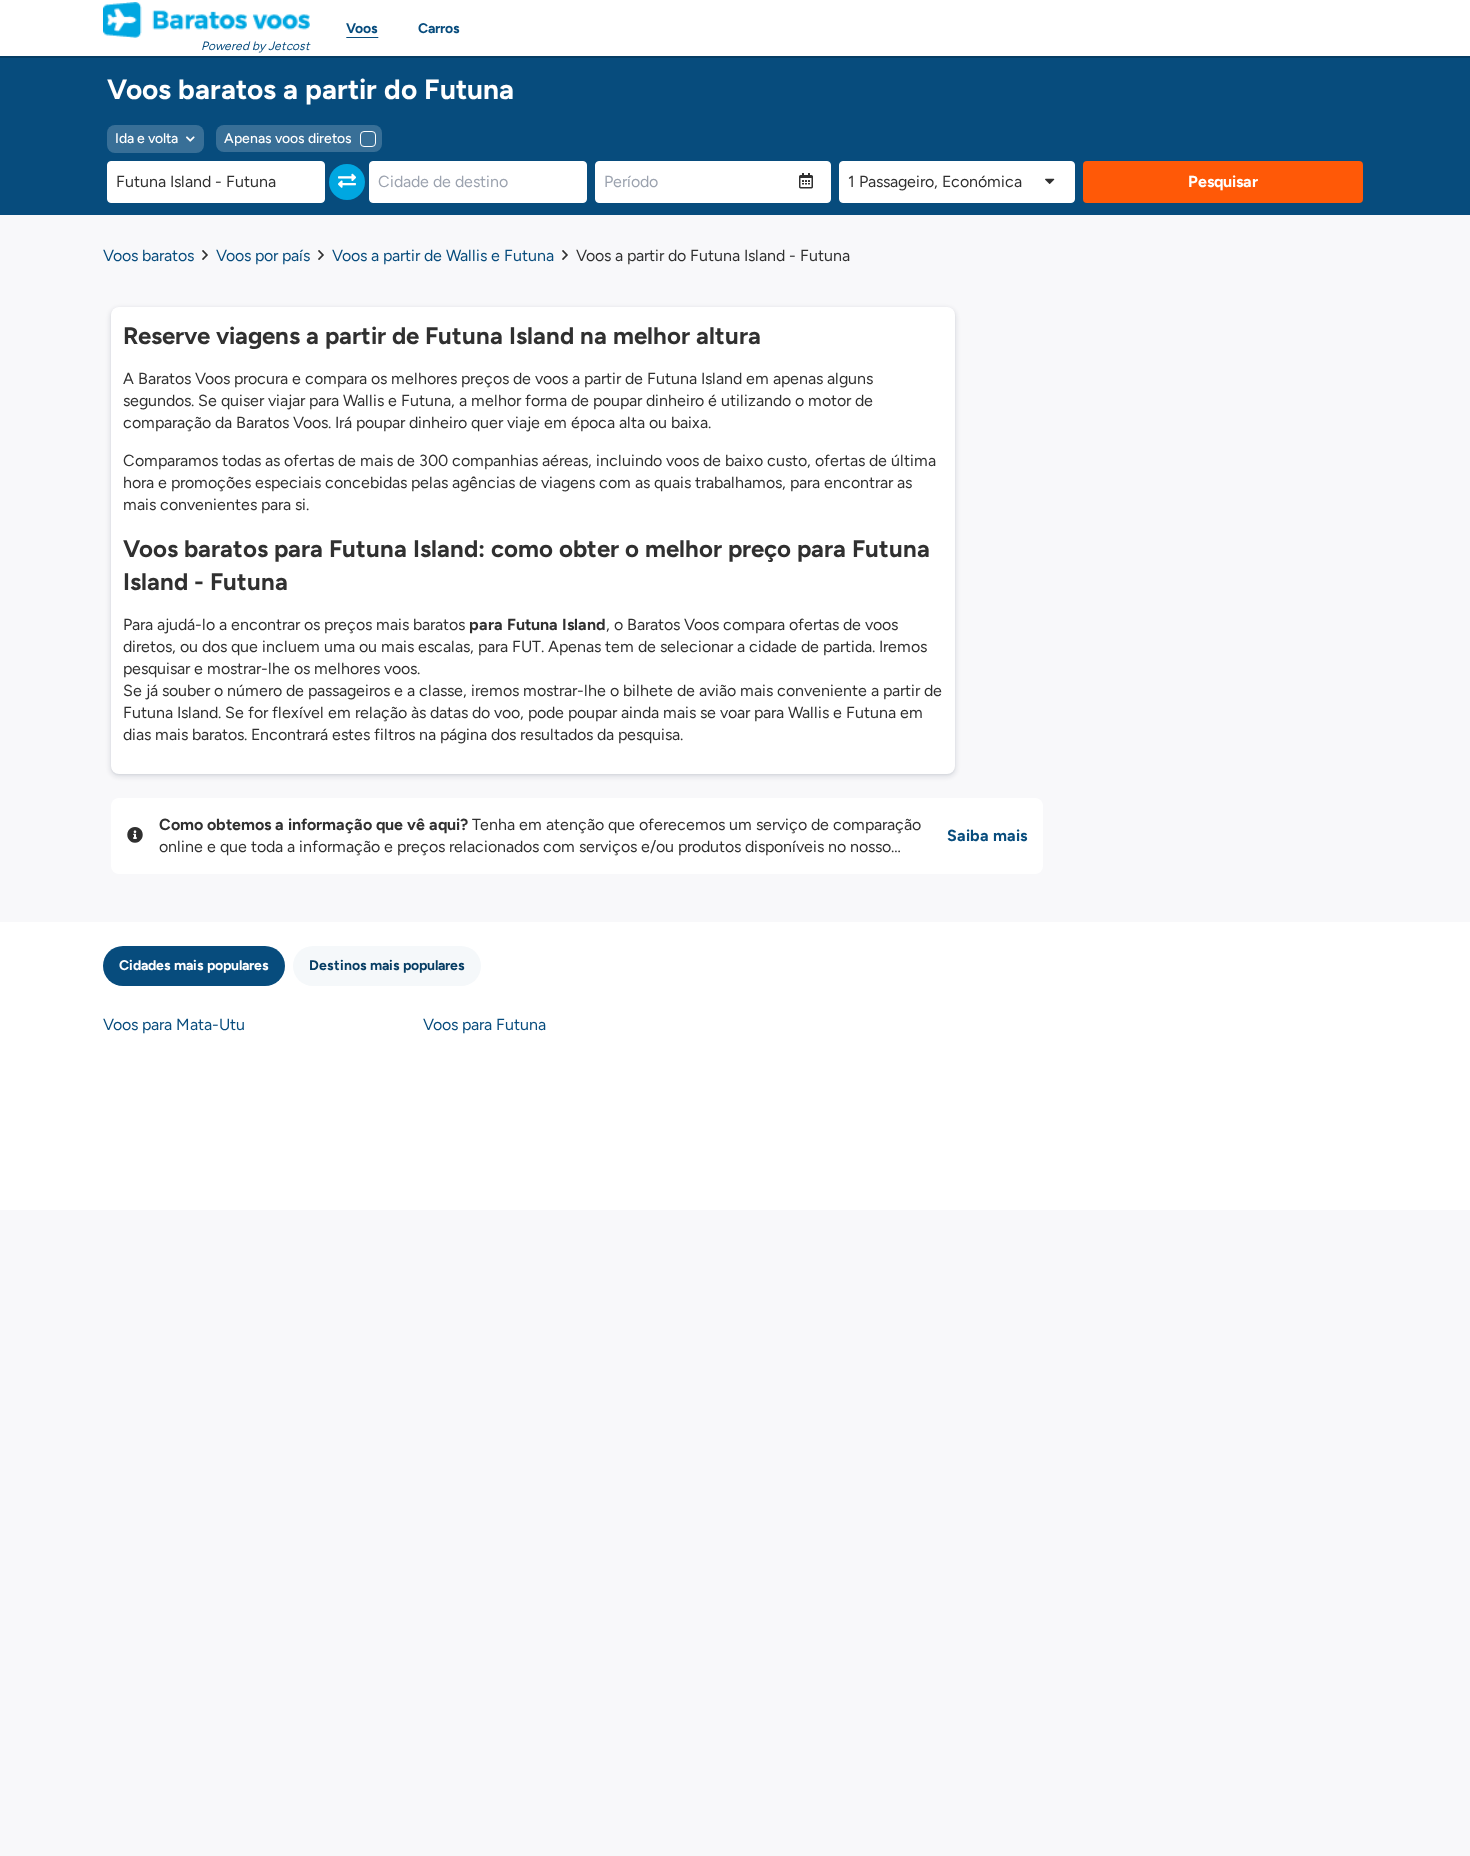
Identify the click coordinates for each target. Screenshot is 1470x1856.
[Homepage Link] (206, 20)
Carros (439, 28)
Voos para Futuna (484, 1024)
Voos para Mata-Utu (174, 1024)
